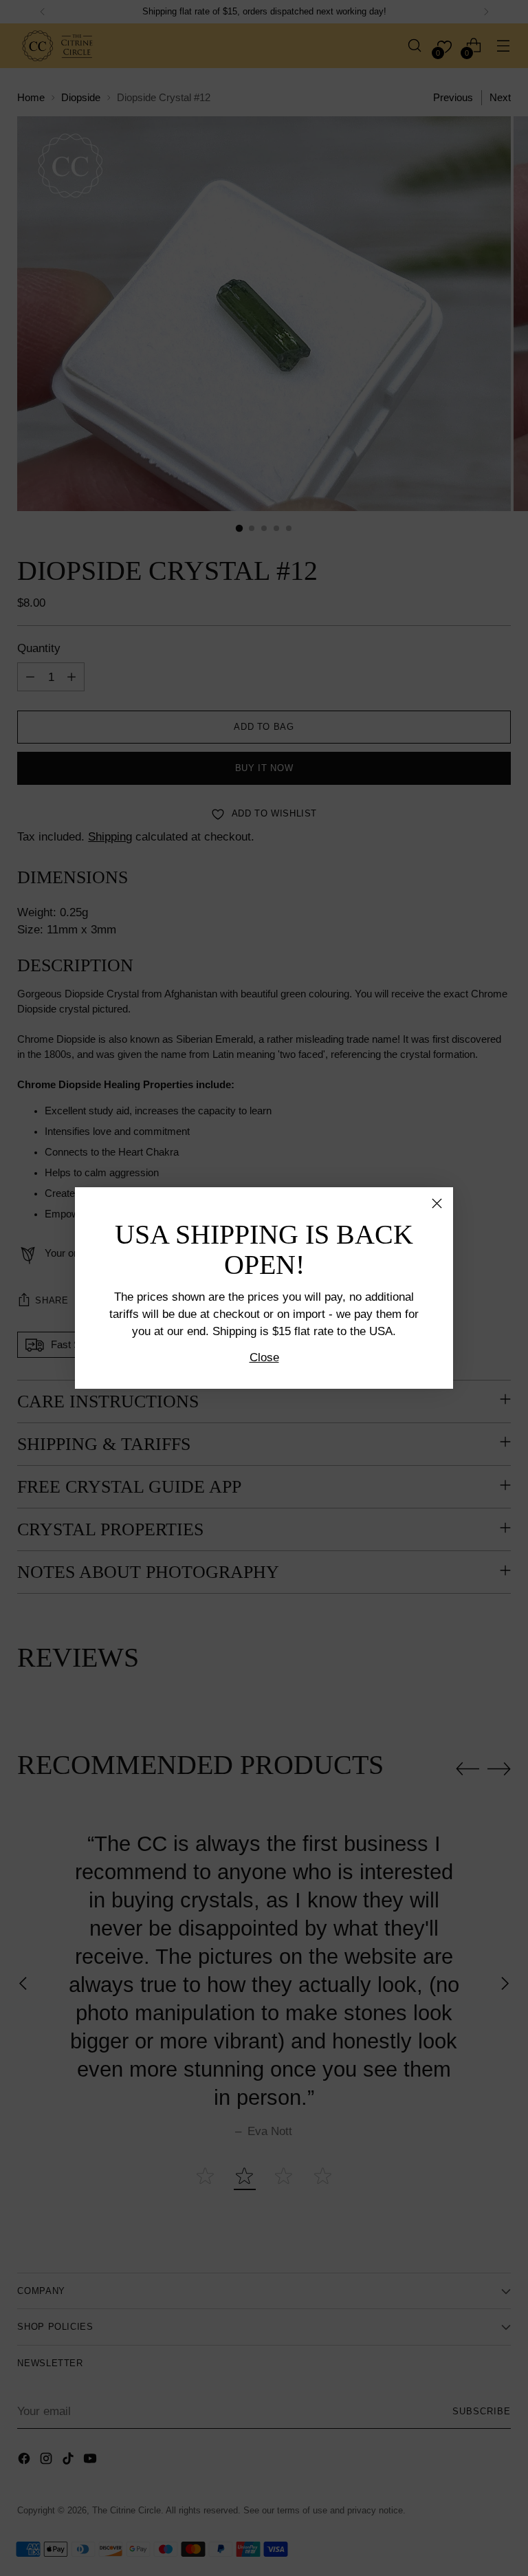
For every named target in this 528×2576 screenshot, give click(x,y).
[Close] (437, 1203)
